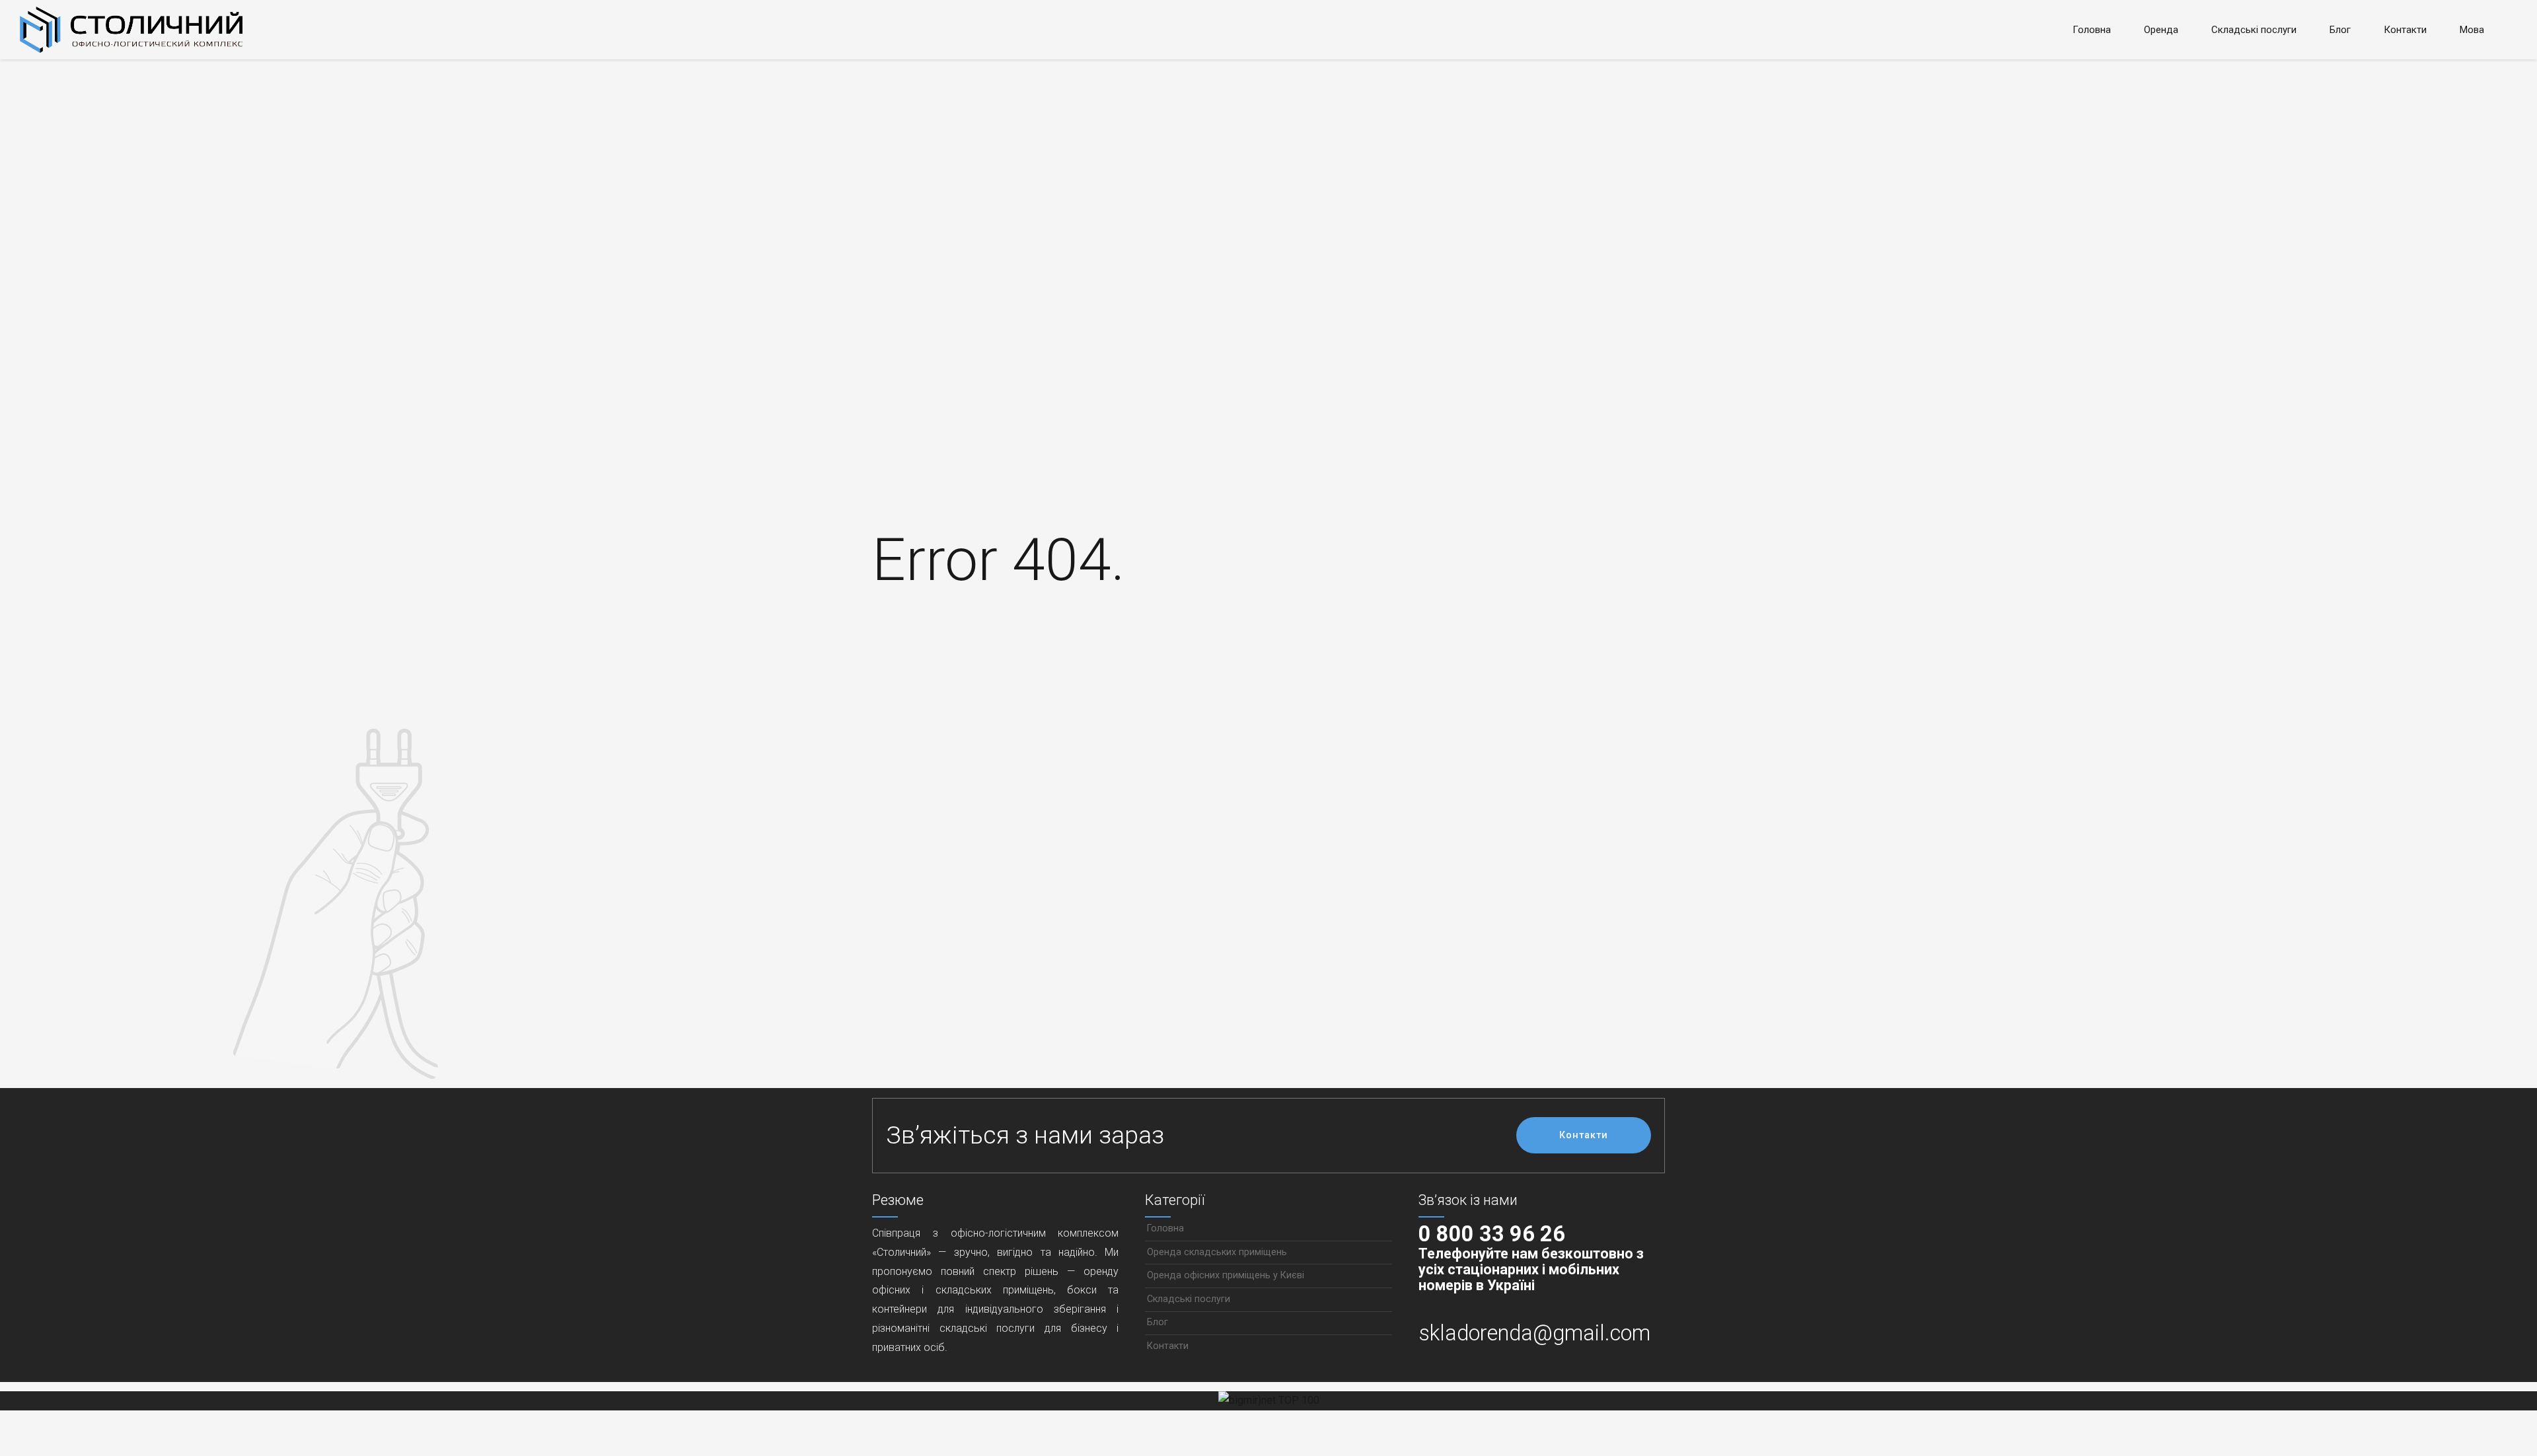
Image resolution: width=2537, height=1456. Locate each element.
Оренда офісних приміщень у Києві (1226, 1275)
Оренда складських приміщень (1217, 1252)
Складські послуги (2254, 30)
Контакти (2405, 30)
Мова (2472, 30)
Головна (2092, 30)
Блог (2340, 30)
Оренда (2161, 30)
